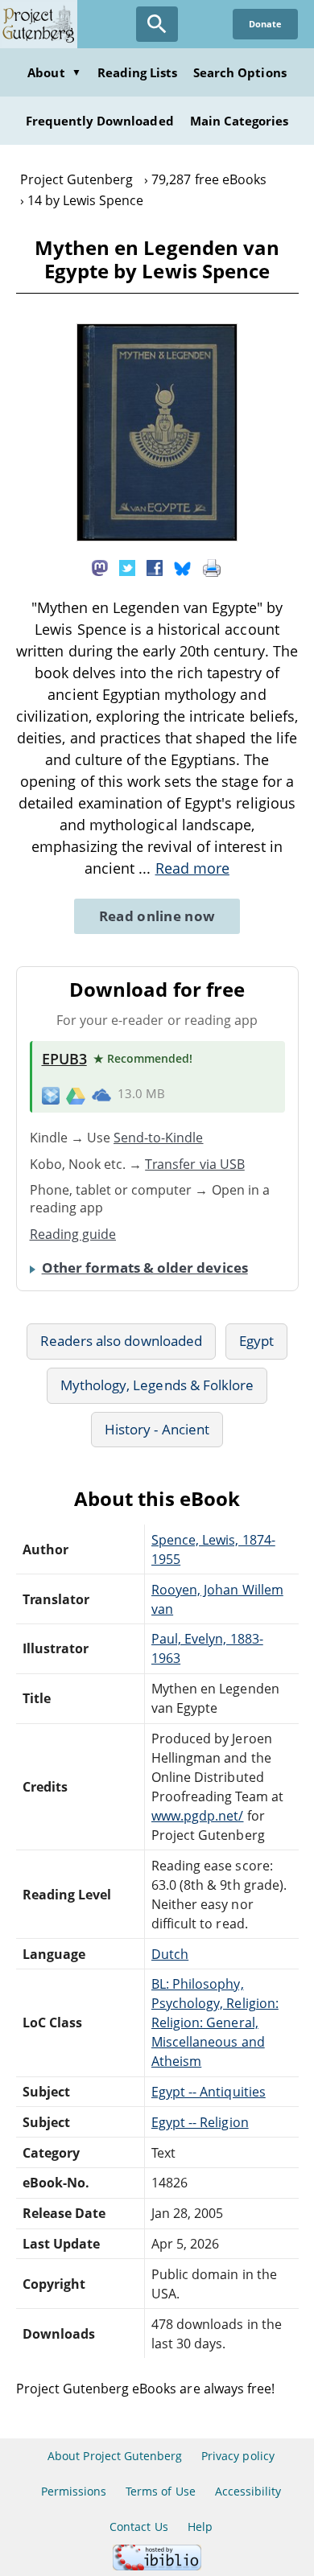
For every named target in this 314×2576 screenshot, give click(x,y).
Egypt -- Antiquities (209, 2092)
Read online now (157, 916)
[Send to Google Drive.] (76, 1094)
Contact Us (138, 2527)
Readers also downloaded (121, 1341)
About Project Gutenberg (115, 2456)
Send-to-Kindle (159, 1138)
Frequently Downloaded (100, 121)
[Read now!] (157, 537)
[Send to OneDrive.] (101, 1095)
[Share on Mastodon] (100, 566)
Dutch (170, 1954)
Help (200, 2527)
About (54, 72)
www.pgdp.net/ (198, 1816)
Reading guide (73, 1234)
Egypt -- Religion (200, 2122)
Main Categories (240, 121)
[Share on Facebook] (155, 566)
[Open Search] (157, 24)
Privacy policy (238, 2456)
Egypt (256, 1341)
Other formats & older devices (145, 1267)
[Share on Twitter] (127, 566)
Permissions (74, 2491)
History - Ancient (157, 1429)
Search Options (240, 72)
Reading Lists (138, 72)
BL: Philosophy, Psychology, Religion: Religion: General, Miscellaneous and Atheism (215, 2023)
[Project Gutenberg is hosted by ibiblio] (157, 2566)
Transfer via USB (195, 1164)
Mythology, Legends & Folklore (157, 1385)
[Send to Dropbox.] (51, 1095)
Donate (265, 24)
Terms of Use (160, 2491)
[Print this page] (212, 566)
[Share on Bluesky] (183, 566)
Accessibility (248, 2491)
